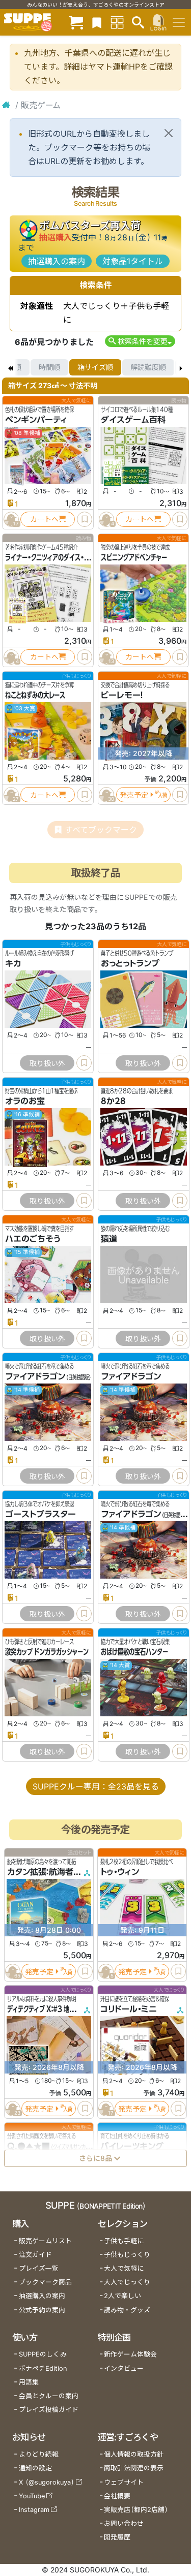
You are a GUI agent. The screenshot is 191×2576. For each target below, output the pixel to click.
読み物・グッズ (127, 2310)
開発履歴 (117, 2537)
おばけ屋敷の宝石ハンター (134, 1652)
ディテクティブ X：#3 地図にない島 (52, 2009)
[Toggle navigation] (179, 22)
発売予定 (134, 795)
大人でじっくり (127, 2282)
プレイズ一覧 (39, 2268)
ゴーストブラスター (40, 1514)
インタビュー (124, 2368)
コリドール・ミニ (129, 2009)
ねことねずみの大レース (35, 695)
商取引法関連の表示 (134, 2468)
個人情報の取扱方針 (134, 2454)
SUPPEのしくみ (43, 2354)
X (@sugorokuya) (47, 2482)
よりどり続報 (39, 2454)
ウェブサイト (124, 2482)
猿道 (109, 1239)
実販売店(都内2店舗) (136, 2510)
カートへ (44, 519)
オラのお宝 (25, 1101)
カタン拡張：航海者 (40, 1872)
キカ (13, 963)
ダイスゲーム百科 (133, 420)
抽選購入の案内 (57, 261)
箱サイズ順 (95, 367)
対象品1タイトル (133, 261)
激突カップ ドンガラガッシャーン (47, 1652)
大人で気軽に (124, 2268)
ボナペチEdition (43, 2368)
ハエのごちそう (33, 1239)
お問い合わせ (124, 2523)
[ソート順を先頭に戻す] (10, 367)
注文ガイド (35, 2255)
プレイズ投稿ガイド (49, 2410)
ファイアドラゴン (35, 1376)
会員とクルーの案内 (49, 2396)
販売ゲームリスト (45, 2241)
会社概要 (117, 2496)
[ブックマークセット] (97, 22)
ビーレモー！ (122, 695)
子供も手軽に (124, 2241)
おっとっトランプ (130, 963)
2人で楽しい (122, 2296)
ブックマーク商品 (45, 2282)
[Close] (169, 133)
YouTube (32, 2496)
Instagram (34, 2510)
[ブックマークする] (85, 519)
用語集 (29, 2382)
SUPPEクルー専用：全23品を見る (96, 1786)
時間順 (49, 367)
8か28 (113, 1101)
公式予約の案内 (42, 2310)
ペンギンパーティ (36, 420)
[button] (140, 341)
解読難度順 (148, 367)
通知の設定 (35, 2468)
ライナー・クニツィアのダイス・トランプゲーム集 (67, 557)
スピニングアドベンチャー (134, 557)
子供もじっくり (127, 2255)
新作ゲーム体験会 (130, 2354)
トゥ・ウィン (120, 1872)
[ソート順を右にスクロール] (181, 367)
